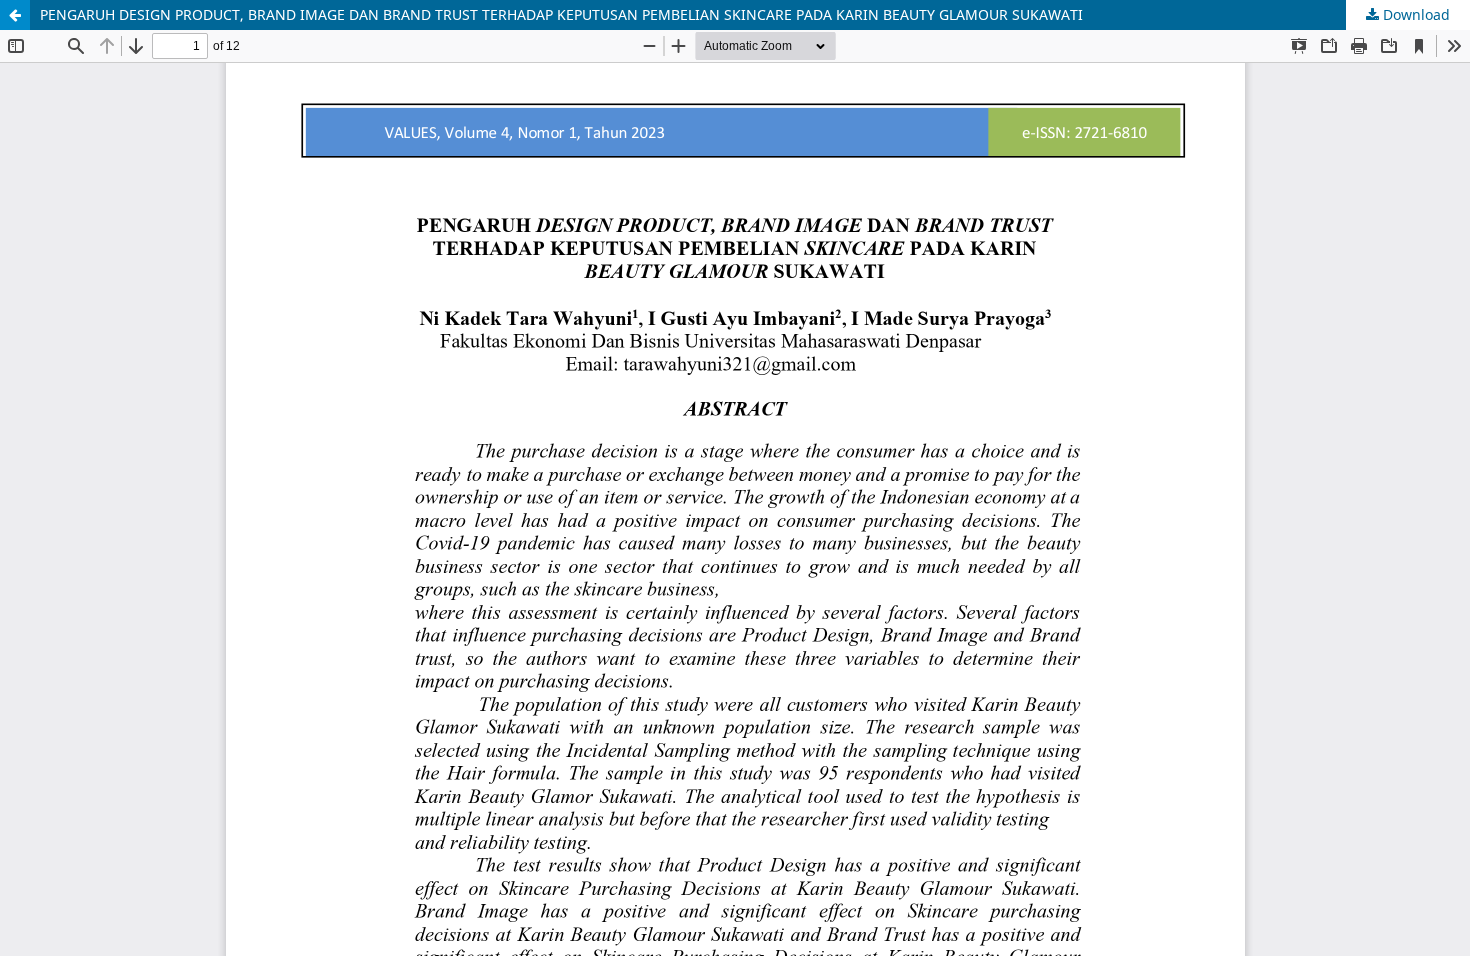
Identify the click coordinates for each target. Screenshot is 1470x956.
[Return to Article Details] (15, 15)
